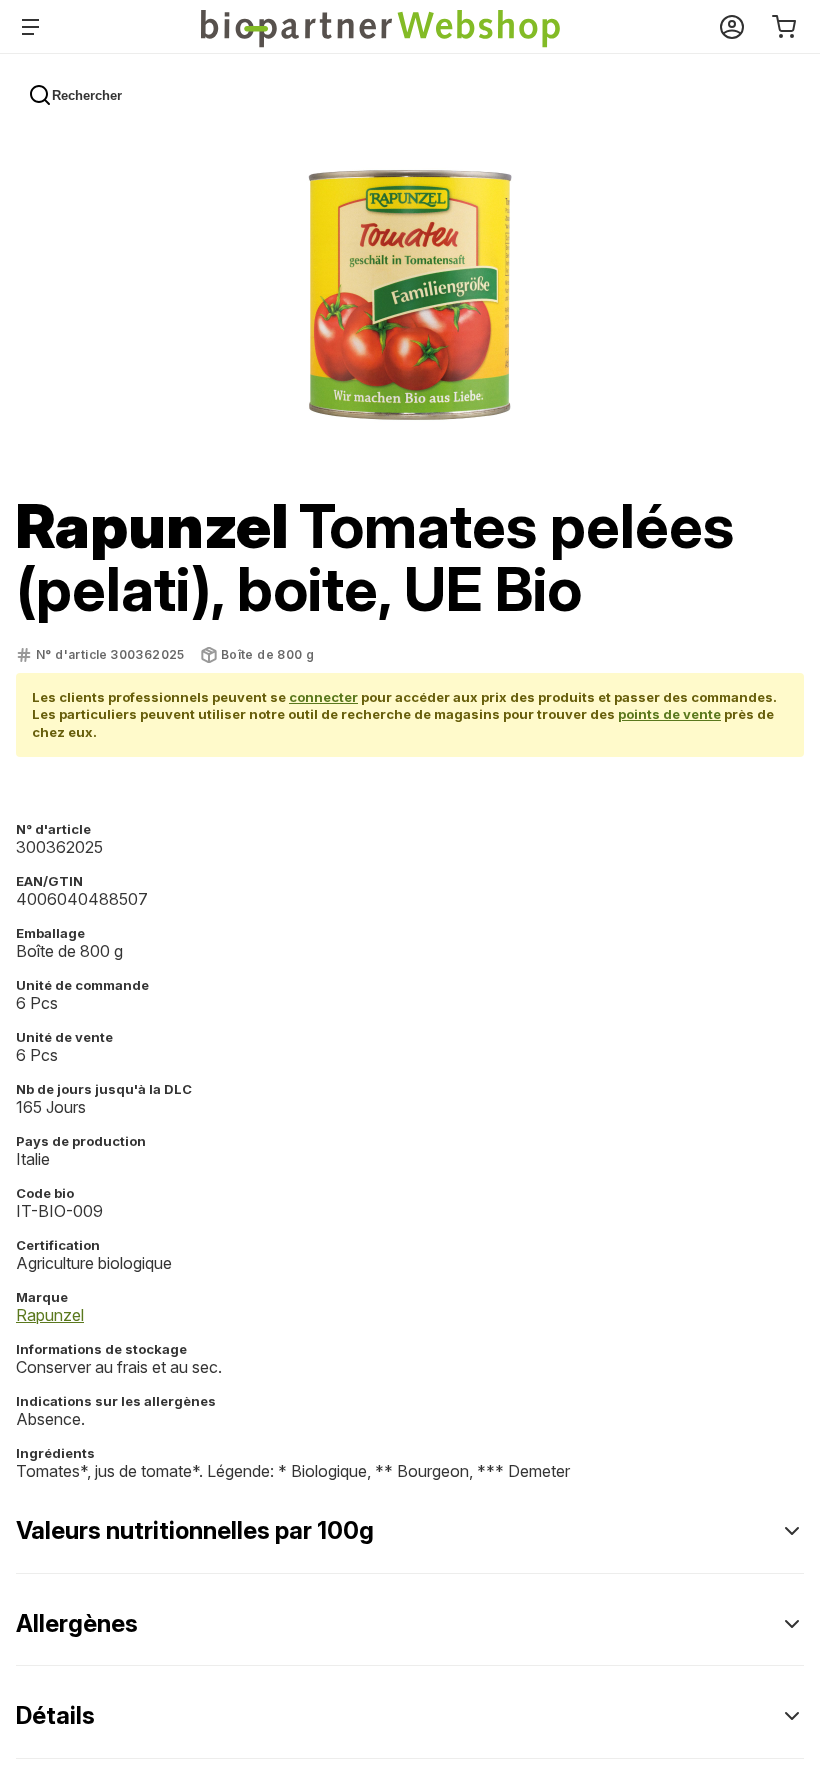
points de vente (669, 714)
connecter (323, 697)
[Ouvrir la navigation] (34, 27)
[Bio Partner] (382, 27)
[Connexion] (732, 27)
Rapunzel (50, 1315)
